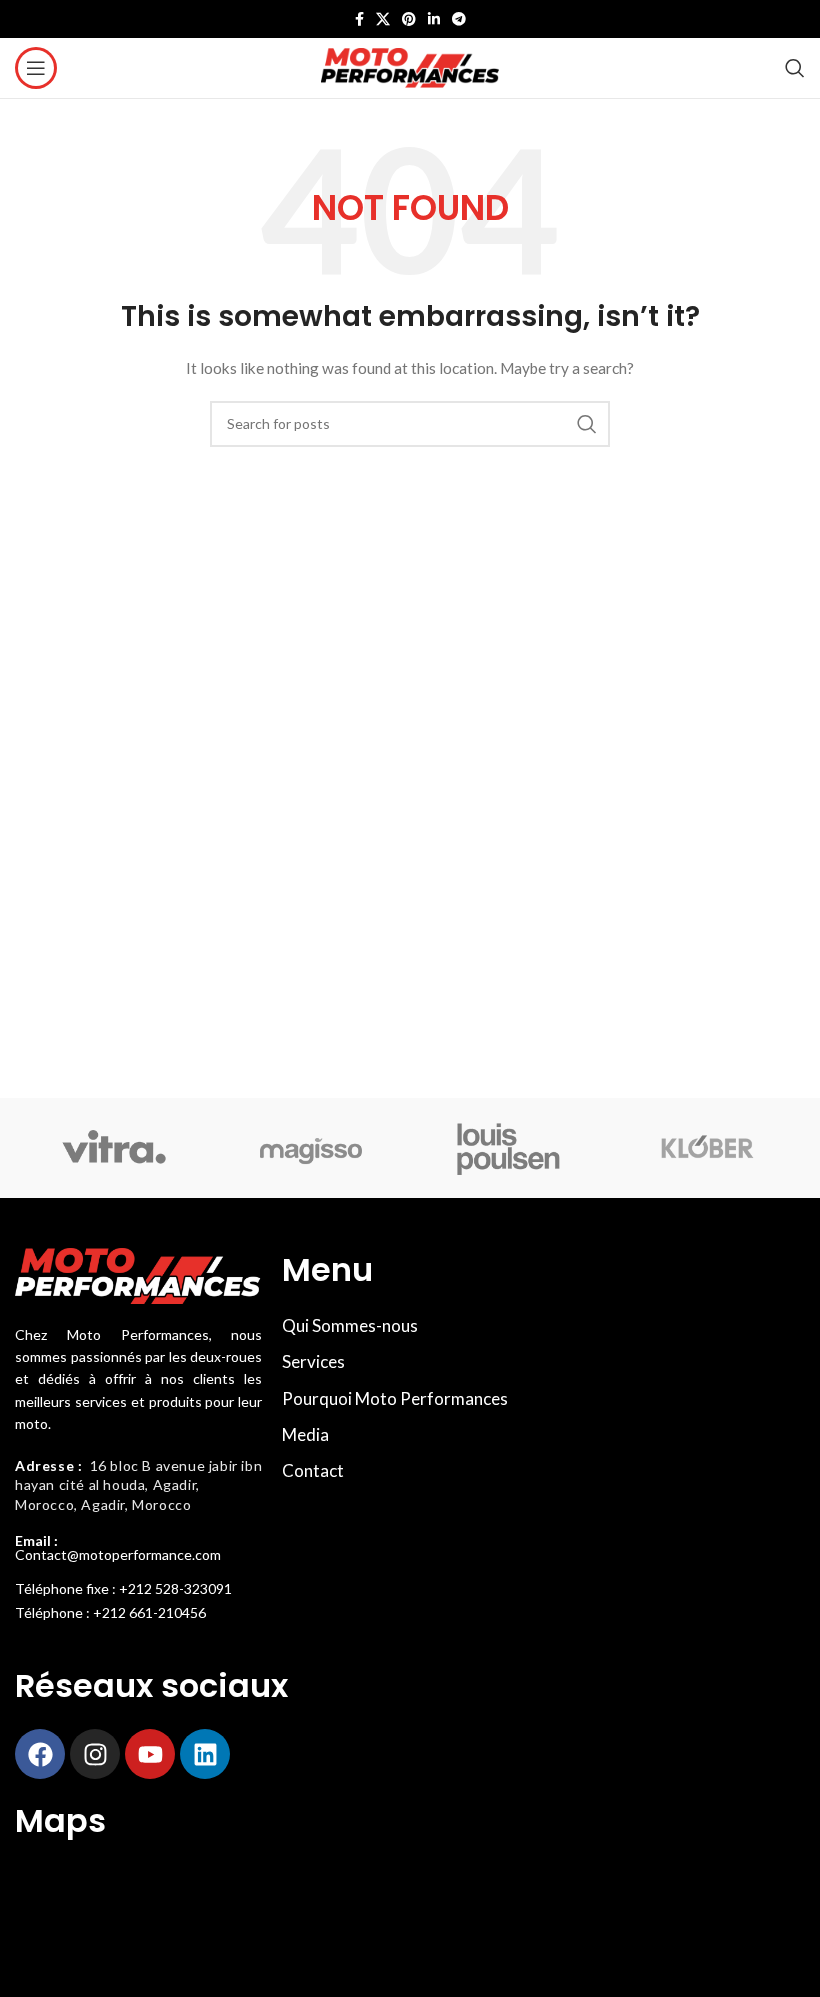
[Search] (795, 68)
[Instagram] (95, 1754)
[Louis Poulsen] (508, 1148)
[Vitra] (113, 1148)
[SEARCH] (587, 424)
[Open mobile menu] (36, 68)
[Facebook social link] (359, 19)
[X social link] (383, 19)
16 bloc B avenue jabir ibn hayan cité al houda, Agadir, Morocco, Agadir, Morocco (138, 1485)
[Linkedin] (205, 1754)
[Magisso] (311, 1148)
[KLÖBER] (705, 1148)
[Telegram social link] (459, 19)
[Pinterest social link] (409, 19)
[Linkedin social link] (434, 19)
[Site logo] (410, 66)
